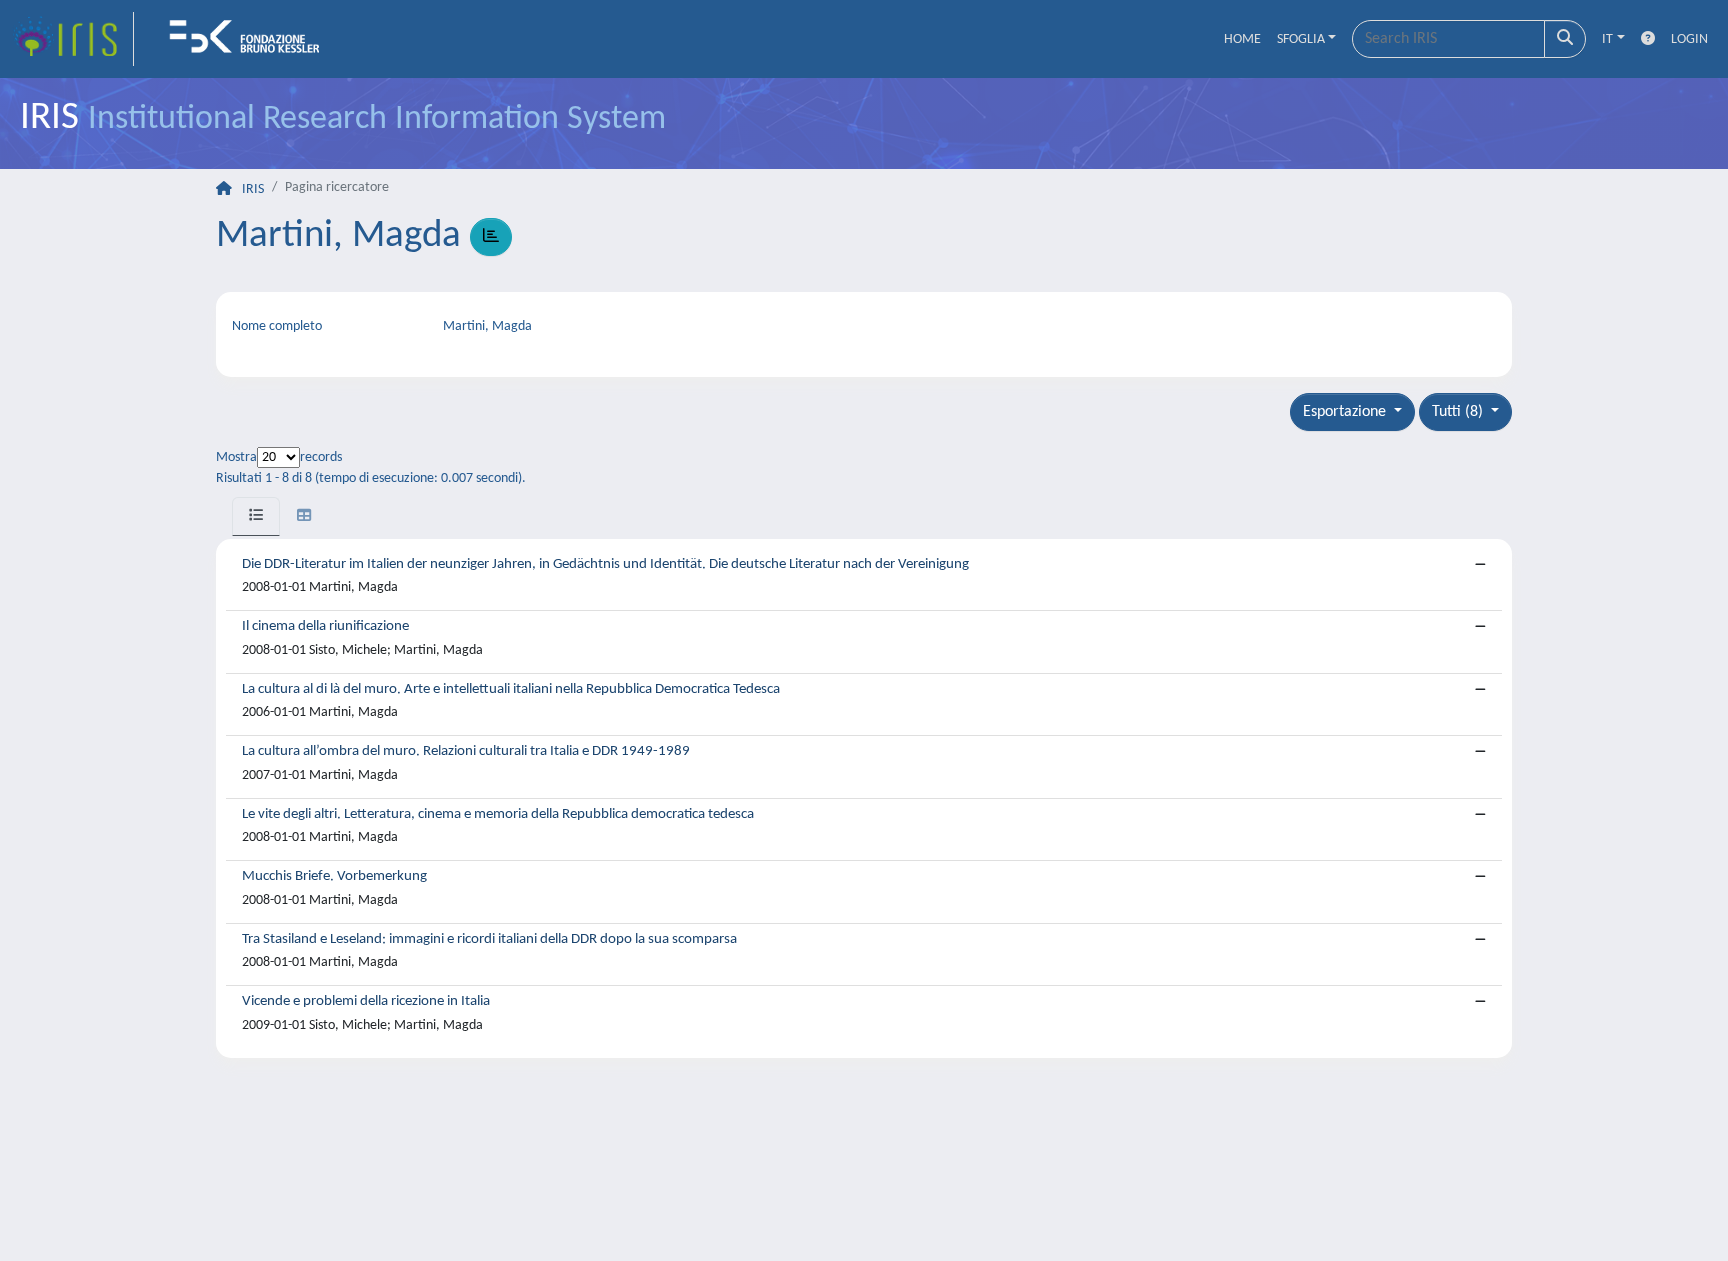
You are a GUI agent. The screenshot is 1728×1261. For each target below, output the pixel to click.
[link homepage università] (251, 39)
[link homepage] (73, 39)
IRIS (253, 189)
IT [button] (1607, 39)
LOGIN (1689, 39)
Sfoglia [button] (1301, 39)
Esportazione (1346, 412)
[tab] (256, 516)
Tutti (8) (1459, 412)
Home (1242, 39)
